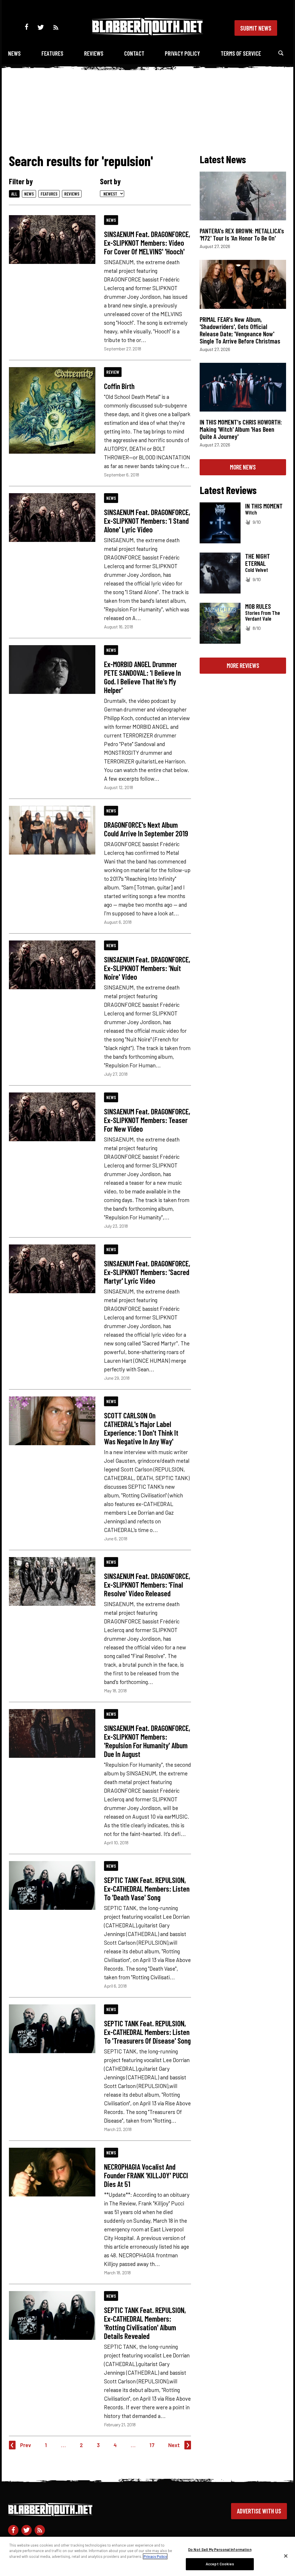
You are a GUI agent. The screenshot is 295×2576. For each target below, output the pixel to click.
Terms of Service (241, 53)
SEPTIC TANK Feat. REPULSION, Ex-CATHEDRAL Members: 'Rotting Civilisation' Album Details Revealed (145, 2323)
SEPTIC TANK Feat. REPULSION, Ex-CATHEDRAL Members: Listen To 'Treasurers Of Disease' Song (147, 2032)
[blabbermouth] (147, 33)
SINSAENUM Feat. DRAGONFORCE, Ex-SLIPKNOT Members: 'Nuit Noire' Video (147, 968)
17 (152, 2445)
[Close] (286, 2556)
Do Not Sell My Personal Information (220, 2549)
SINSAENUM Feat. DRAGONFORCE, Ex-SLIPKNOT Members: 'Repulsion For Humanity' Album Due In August (147, 1741)
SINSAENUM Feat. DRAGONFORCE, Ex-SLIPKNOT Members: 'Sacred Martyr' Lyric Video (147, 1272)
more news (243, 467)
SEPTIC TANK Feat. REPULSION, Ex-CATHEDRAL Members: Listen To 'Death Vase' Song (147, 1888)
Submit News (256, 28)
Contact (134, 53)
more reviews (243, 665)
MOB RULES (258, 606)
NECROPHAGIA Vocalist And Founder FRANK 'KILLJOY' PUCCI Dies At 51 (146, 2175)
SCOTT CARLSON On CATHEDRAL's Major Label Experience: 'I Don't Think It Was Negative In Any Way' (141, 1428)
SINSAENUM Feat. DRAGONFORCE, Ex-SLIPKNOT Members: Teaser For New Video (147, 1120)
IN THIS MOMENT (264, 506)
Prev (26, 2445)
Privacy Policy (182, 53)
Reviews (94, 53)
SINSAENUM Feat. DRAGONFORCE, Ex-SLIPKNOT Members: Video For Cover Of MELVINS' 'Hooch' (147, 243)
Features (52, 53)
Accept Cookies (220, 2564)
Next (174, 2445)
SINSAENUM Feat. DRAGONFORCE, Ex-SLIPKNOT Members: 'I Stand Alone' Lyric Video (147, 521)
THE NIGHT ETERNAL (258, 560)
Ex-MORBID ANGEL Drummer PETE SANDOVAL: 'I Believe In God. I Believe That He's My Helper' (142, 677)
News (14, 53)
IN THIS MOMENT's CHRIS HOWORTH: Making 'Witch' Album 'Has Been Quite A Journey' (241, 429)
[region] (147, 2556)
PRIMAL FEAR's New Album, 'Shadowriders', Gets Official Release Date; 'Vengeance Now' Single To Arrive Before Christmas (240, 330)
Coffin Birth (119, 386)
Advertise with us (259, 2511)
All (14, 194)
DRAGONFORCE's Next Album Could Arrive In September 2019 (146, 829)
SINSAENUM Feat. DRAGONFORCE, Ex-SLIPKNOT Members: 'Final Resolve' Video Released (147, 1584)
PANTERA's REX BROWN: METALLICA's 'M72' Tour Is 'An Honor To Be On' (242, 234)
